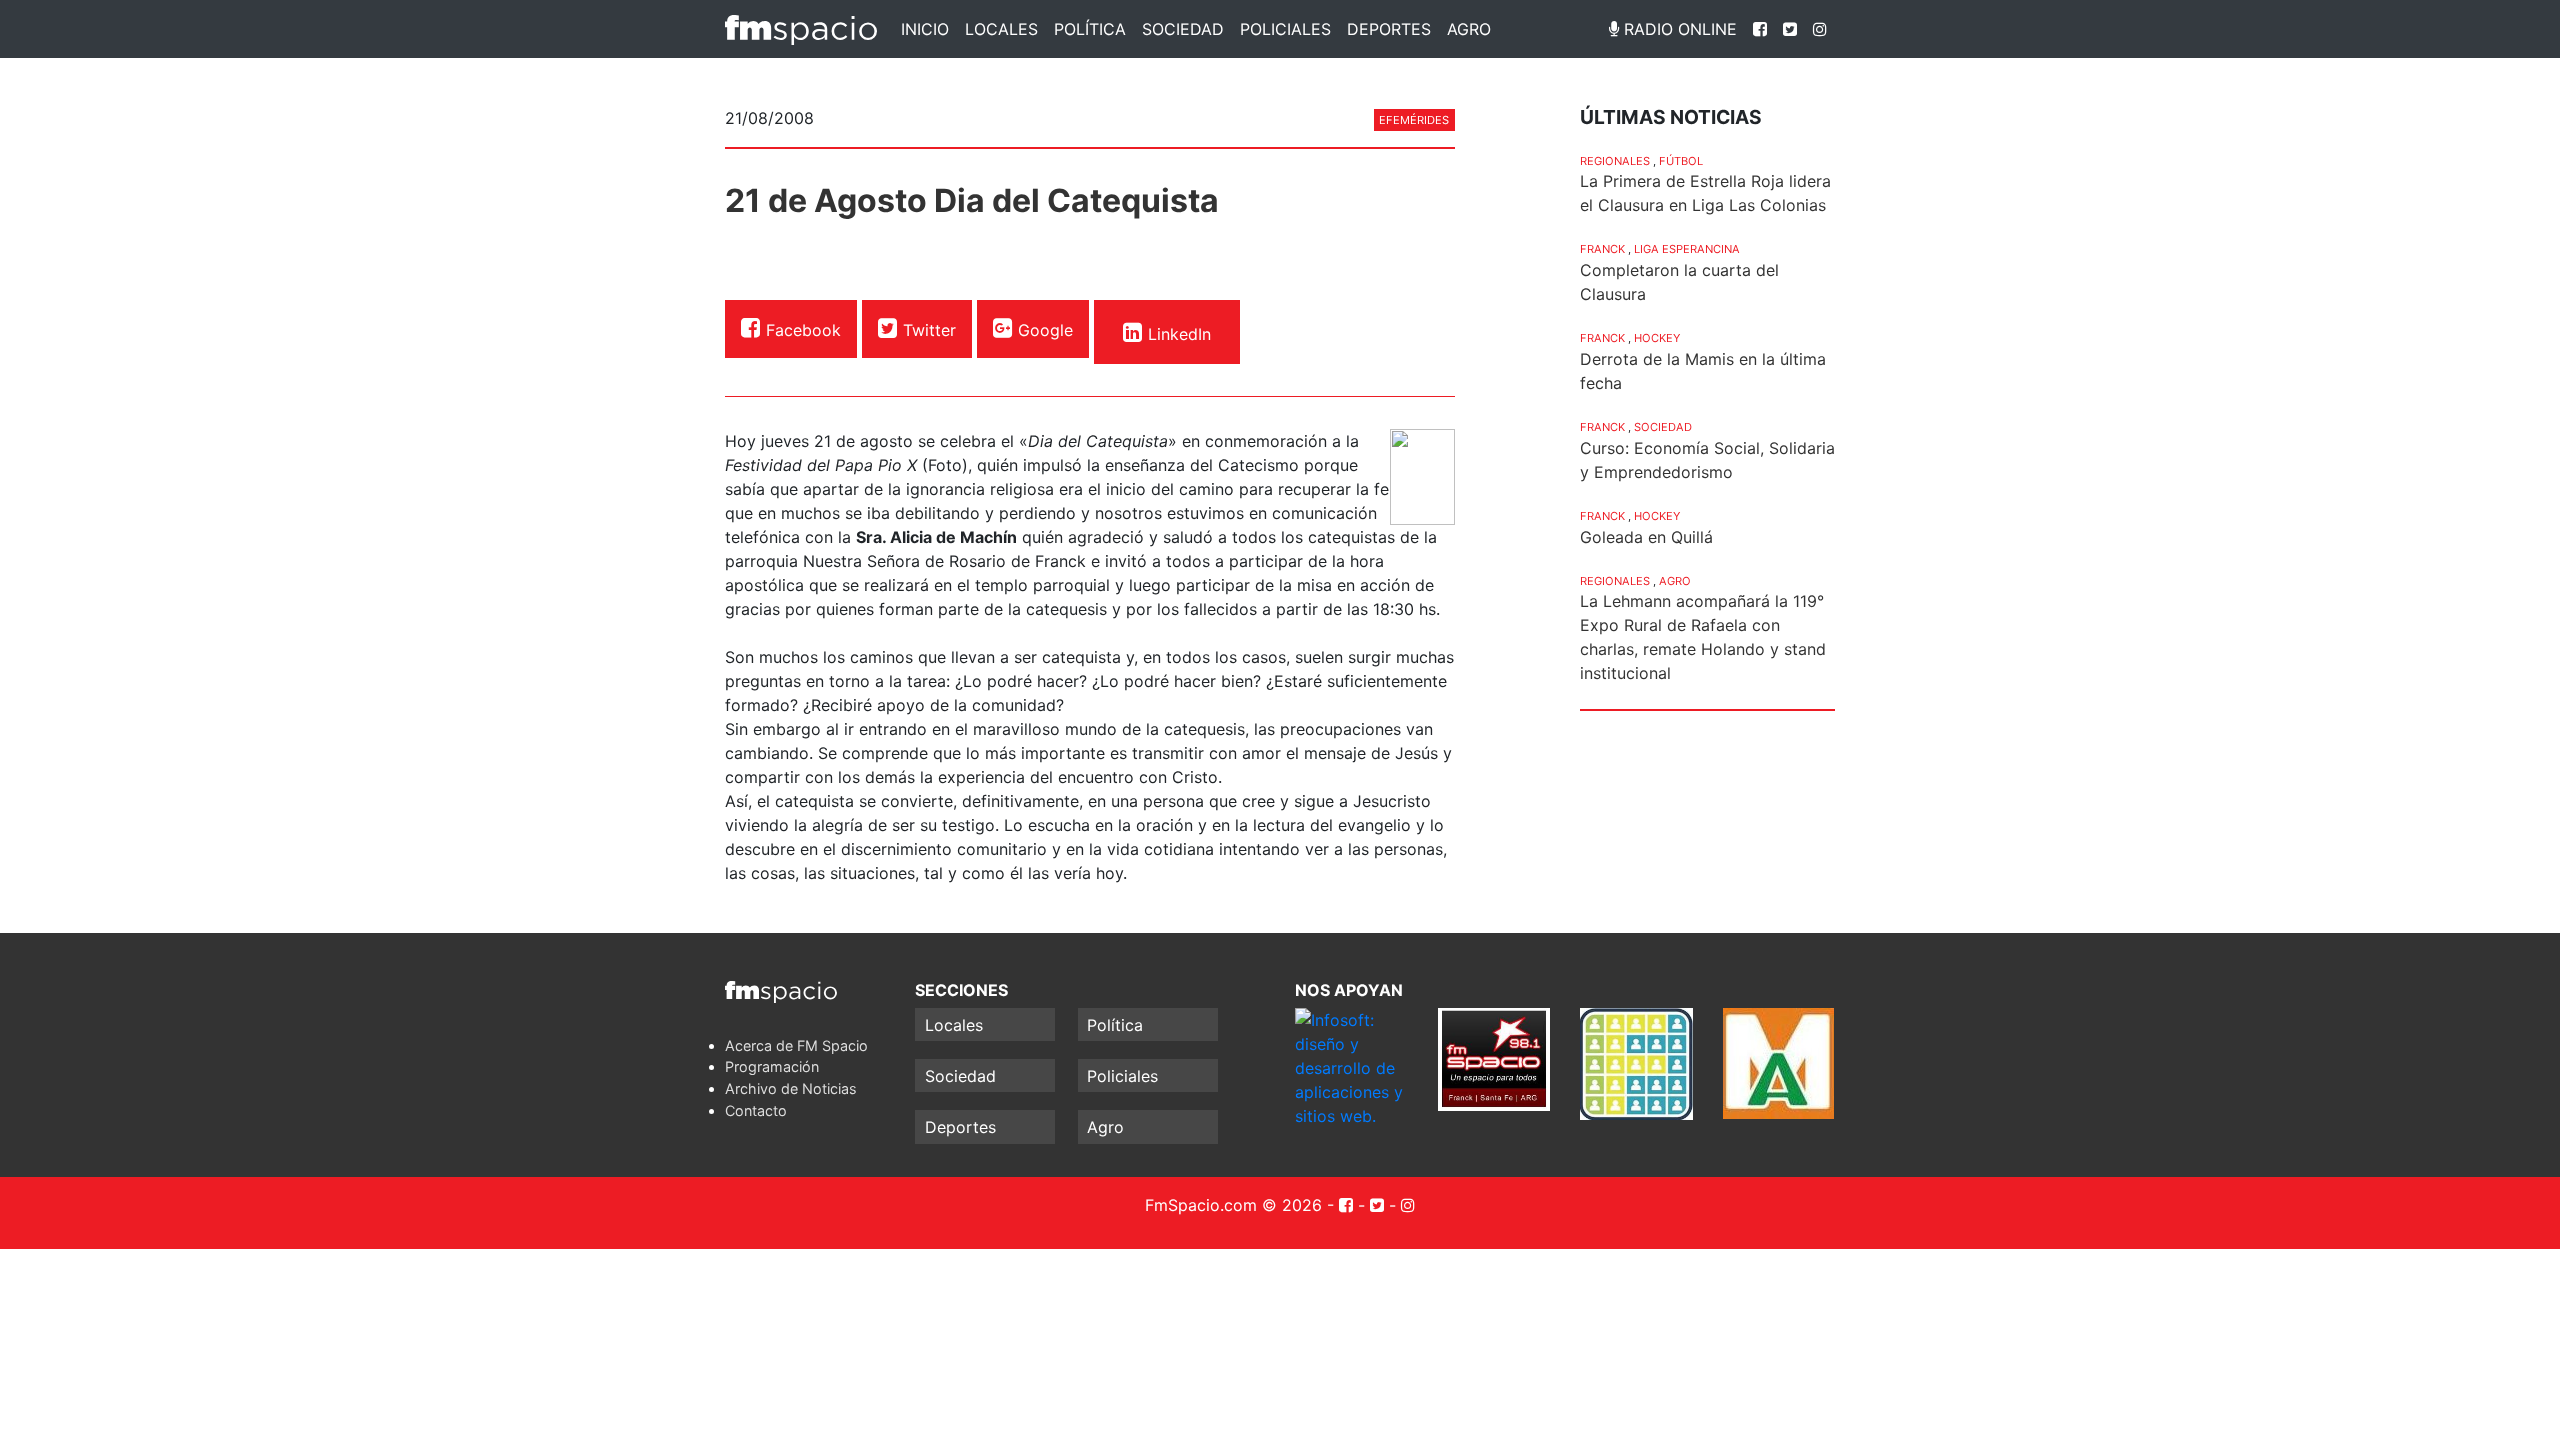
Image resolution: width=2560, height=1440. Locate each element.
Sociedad (1183, 29)
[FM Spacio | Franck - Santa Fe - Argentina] (801, 29)
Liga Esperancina (1687, 249)
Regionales (1615, 161)
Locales (1001, 29)
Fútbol (1681, 161)
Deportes (1389, 29)
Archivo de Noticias (791, 1088)
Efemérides (1414, 120)
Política (1090, 29)
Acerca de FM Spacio (796, 1045)
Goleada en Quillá (1646, 537)
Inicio (925, 29)
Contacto (756, 1110)
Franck (1602, 249)
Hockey (1657, 338)
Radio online (1678, 29)
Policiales (1285, 29)
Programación (772, 1066)
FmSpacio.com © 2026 (1233, 1205)
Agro (1469, 29)
